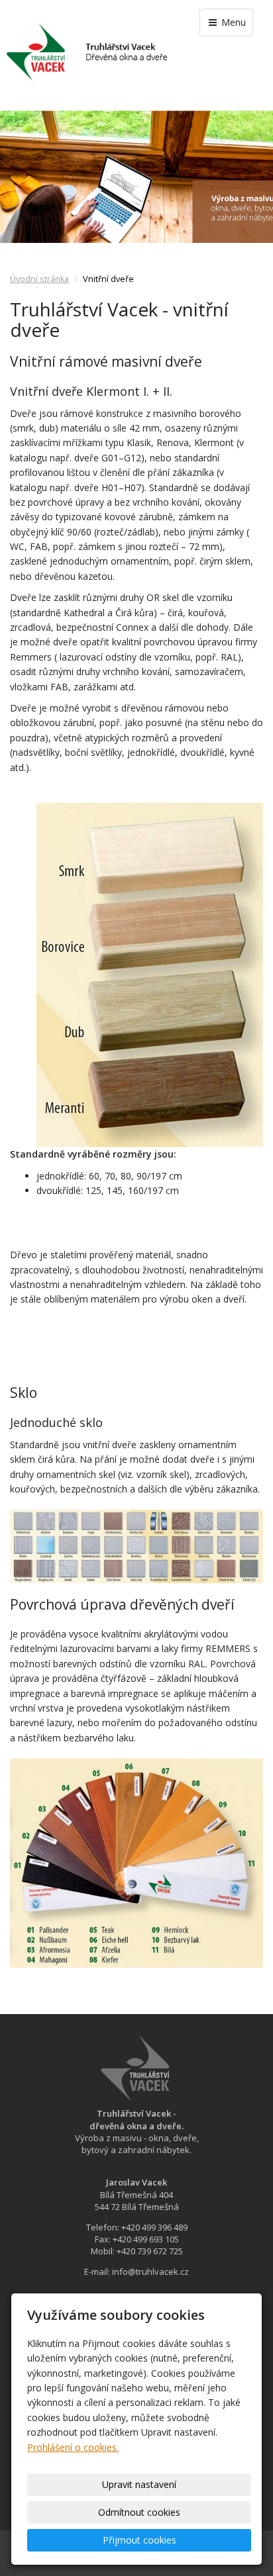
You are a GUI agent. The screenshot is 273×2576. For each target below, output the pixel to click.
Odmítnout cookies (139, 2512)
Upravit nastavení (139, 2484)
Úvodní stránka (39, 279)
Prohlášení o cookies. (73, 2447)
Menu (232, 22)
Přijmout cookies (139, 2540)
